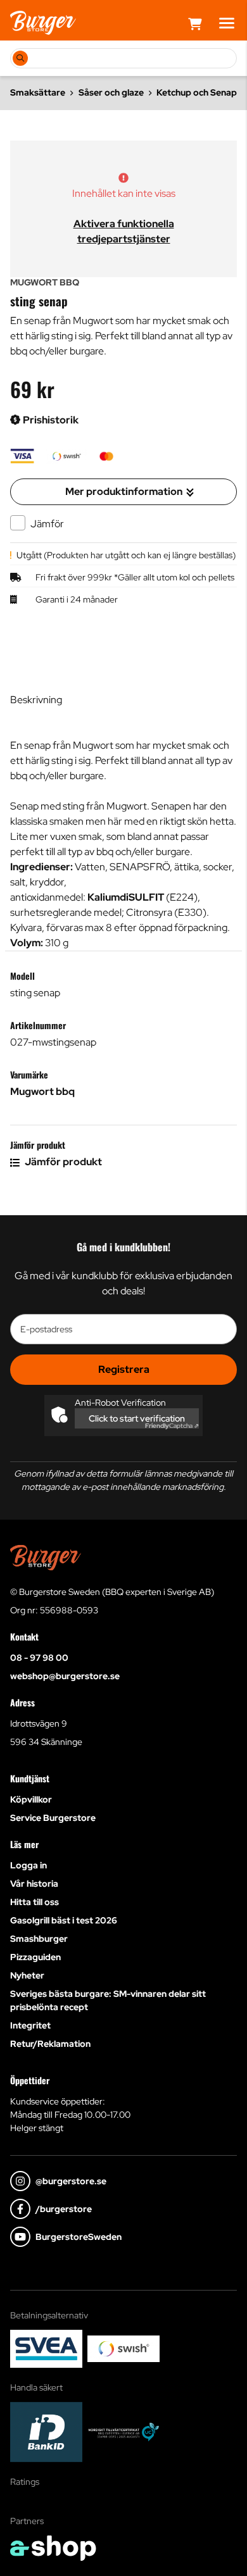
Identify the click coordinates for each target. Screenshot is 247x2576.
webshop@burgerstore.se (65, 1676)
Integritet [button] (30, 2025)
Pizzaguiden (35, 1957)
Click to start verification (137, 1418)
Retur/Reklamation (50, 2044)
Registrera (124, 1369)
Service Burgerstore (53, 1818)
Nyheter (27, 1975)
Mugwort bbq (42, 1091)
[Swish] (123, 2349)
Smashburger (39, 1939)
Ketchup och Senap (197, 92)
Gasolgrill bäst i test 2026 (64, 1920)
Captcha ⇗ (172, 1426)
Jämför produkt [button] (62, 1162)
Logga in (28, 1865)
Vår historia (34, 1884)
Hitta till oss (35, 1902)
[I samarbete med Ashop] (53, 2548)
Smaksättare (38, 92)
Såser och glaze (111, 92)
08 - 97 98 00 (39, 1658)
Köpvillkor (31, 1799)
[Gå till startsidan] (43, 23)
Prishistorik (50, 420)
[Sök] (20, 58)
